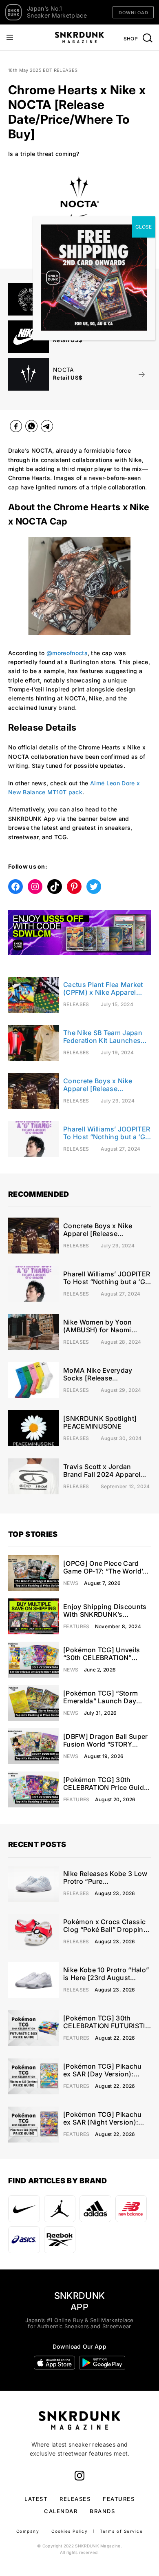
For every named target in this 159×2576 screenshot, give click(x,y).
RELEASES (75, 2499)
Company (28, 2531)
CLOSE (144, 227)
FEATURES (119, 2499)
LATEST (36, 2499)
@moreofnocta (67, 653)
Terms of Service (121, 2531)
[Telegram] (47, 428)
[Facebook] (16, 428)
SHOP (131, 39)
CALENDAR (61, 2511)
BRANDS (102, 2511)
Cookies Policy (70, 2531)
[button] (10, 218)
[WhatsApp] (31, 428)
